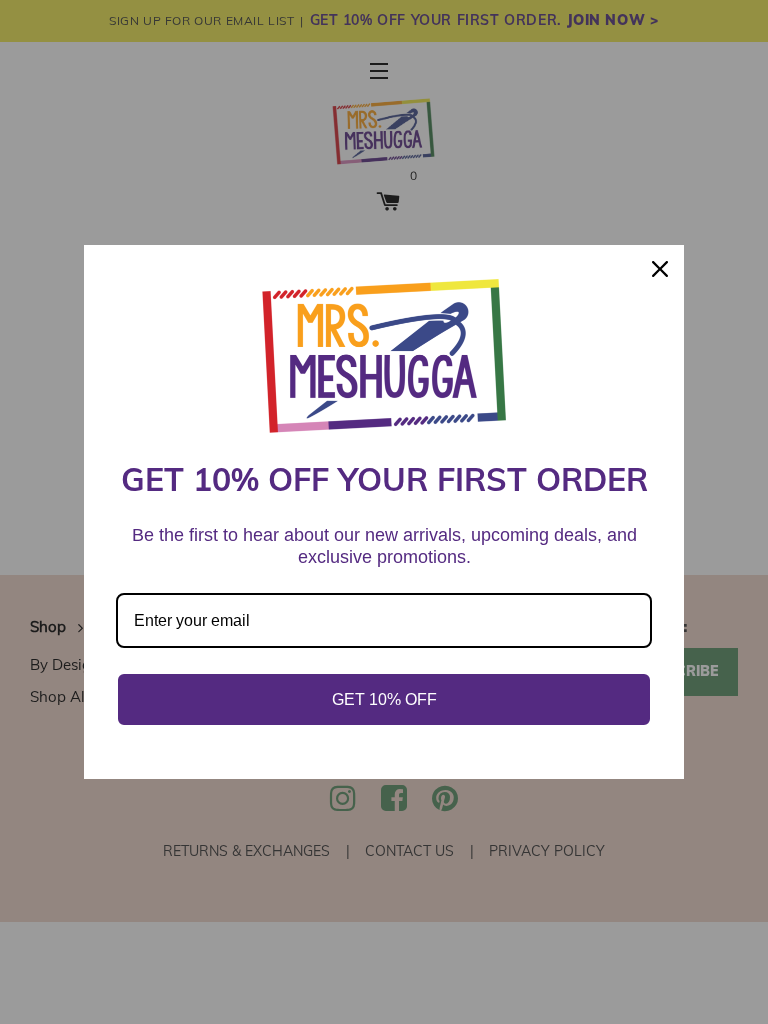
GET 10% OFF (384, 699)
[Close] (660, 269)
